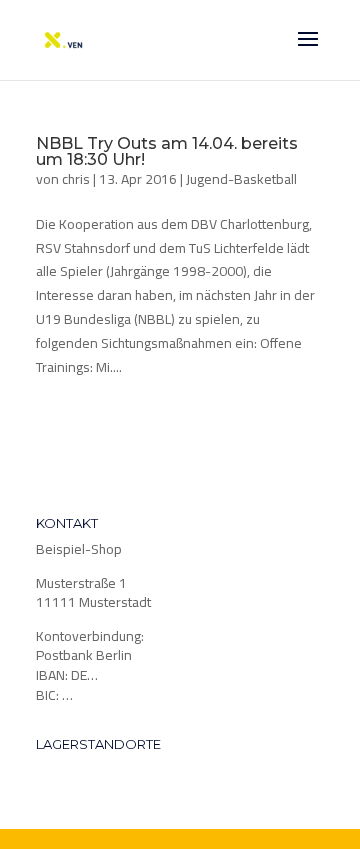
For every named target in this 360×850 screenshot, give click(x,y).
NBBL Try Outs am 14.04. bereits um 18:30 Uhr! (167, 151)
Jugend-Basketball (241, 179)
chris (76, 179)
